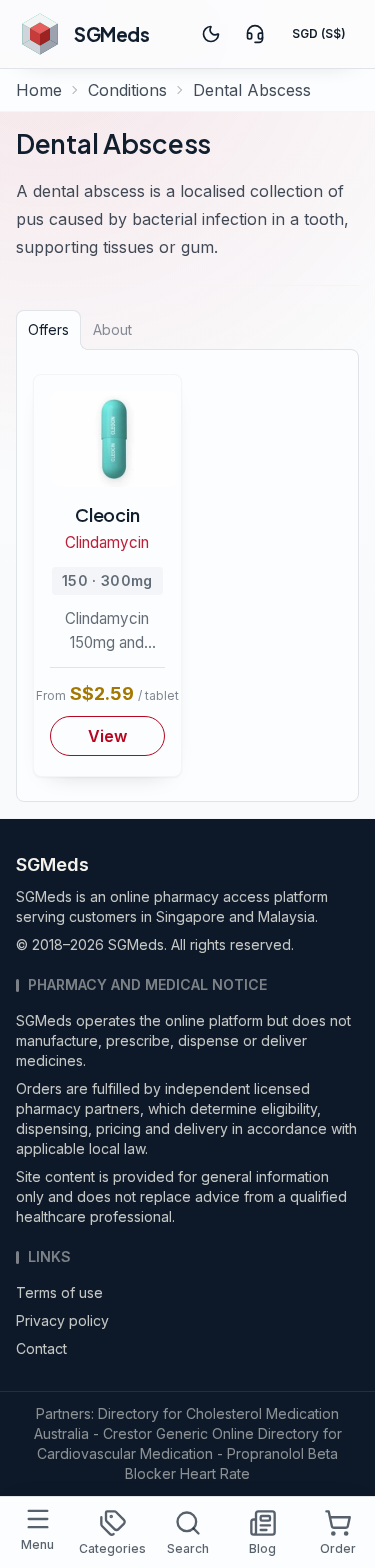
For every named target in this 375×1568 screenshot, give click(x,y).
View (107, 736)
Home (39, 90)
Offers (48, 329)
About (112, 329)
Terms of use (59, 1292)
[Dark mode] (211, 34)
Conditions (127, 90)
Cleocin (107, 514)
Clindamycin (107, 542)
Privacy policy (62, 1320)
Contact (41, 1348)
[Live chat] (255, 34)
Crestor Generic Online (178, 1433)
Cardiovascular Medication (125, 1453)
